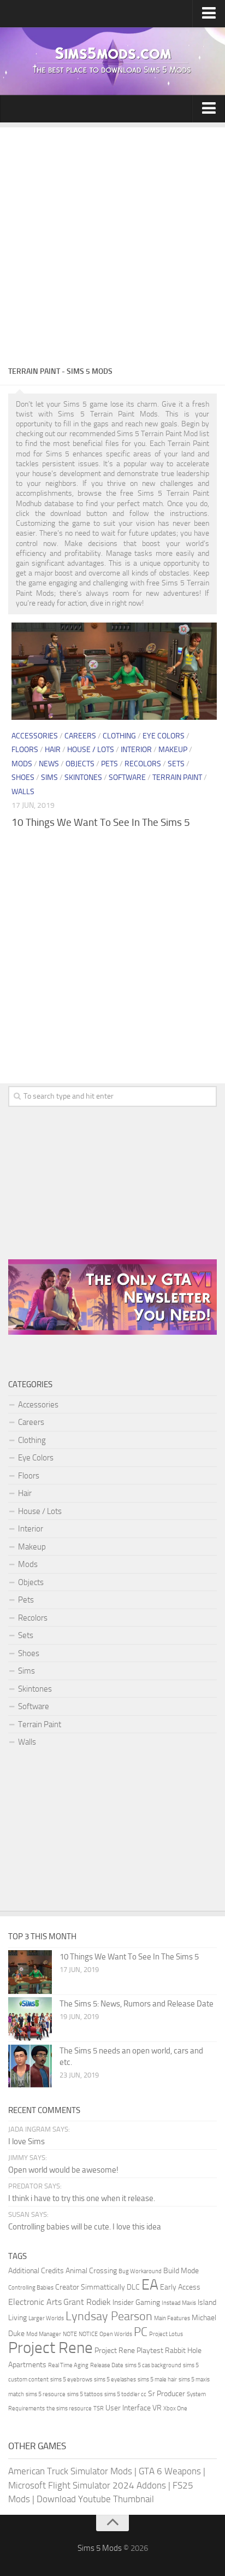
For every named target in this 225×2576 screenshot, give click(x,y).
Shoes (23, 778)
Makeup (173, 750)
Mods (22, 764)
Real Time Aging (68, 2365)
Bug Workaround (140, 2271)
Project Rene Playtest (129, 2351)
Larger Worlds (46, 2318)
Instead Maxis (179, 2303)
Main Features (172, 2318)
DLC (133, 2287)
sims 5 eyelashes (115, 2380)
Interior (136, 750)
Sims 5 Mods (100, 2548)
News (49, 764)
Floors (25, 750)
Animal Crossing (91, 2271)
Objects (80, 764)
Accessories (35, 736)
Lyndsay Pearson (109, 2316)
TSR (99, 2408)
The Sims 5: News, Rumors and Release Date (137, 2004)
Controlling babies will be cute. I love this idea (85, 2227)
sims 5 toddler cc (125, 2394)
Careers (80, 736)
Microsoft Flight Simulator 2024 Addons (87, 2485)
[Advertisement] (112, 240)
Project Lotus (166, 2334)
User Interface (128, 2408)
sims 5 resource (46, 2394)
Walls (23, 792)
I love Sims (26, 2141)
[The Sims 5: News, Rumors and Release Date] (30, 2019)
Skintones (83, 778)
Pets (109, 764)
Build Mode (181, 2271)
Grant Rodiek (87, 2302)
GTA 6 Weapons (170, 2471)
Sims (49, 778)
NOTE (70, 2334)
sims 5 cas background (153, 2365)
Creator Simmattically (90, 2287)
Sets (176, 764)
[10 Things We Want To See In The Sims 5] (114, 671)
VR (157, 2408)
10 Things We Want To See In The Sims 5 (101, 822)
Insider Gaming (136, 2302)
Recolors (143, 764)
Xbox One (175, 2408)
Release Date (107, 2365)
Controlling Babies (31, 2288)
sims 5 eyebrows (71, 2380)
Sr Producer (167, 2394)
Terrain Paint (177, 778)
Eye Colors (164, 736)
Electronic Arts (35, 2302)
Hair (53, 750)
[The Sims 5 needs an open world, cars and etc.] (30, 2066)
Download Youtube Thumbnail (95, 2499)
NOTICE (88, 2334)
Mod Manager (44, 2334)
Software (127, 778)
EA (150, 2285)
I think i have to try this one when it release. (82, 2198)
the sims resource (69, 2408)
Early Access (180, 2287)
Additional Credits (36, 2271)
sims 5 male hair (157, 2380)
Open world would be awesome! (63, 2170)
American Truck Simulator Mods (70, 2471)
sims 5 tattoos (85, 2394)
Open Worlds (116, 2334)
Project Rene (51, 2348)
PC (141, 2332)
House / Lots (91, 750)
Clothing (119, 736)
